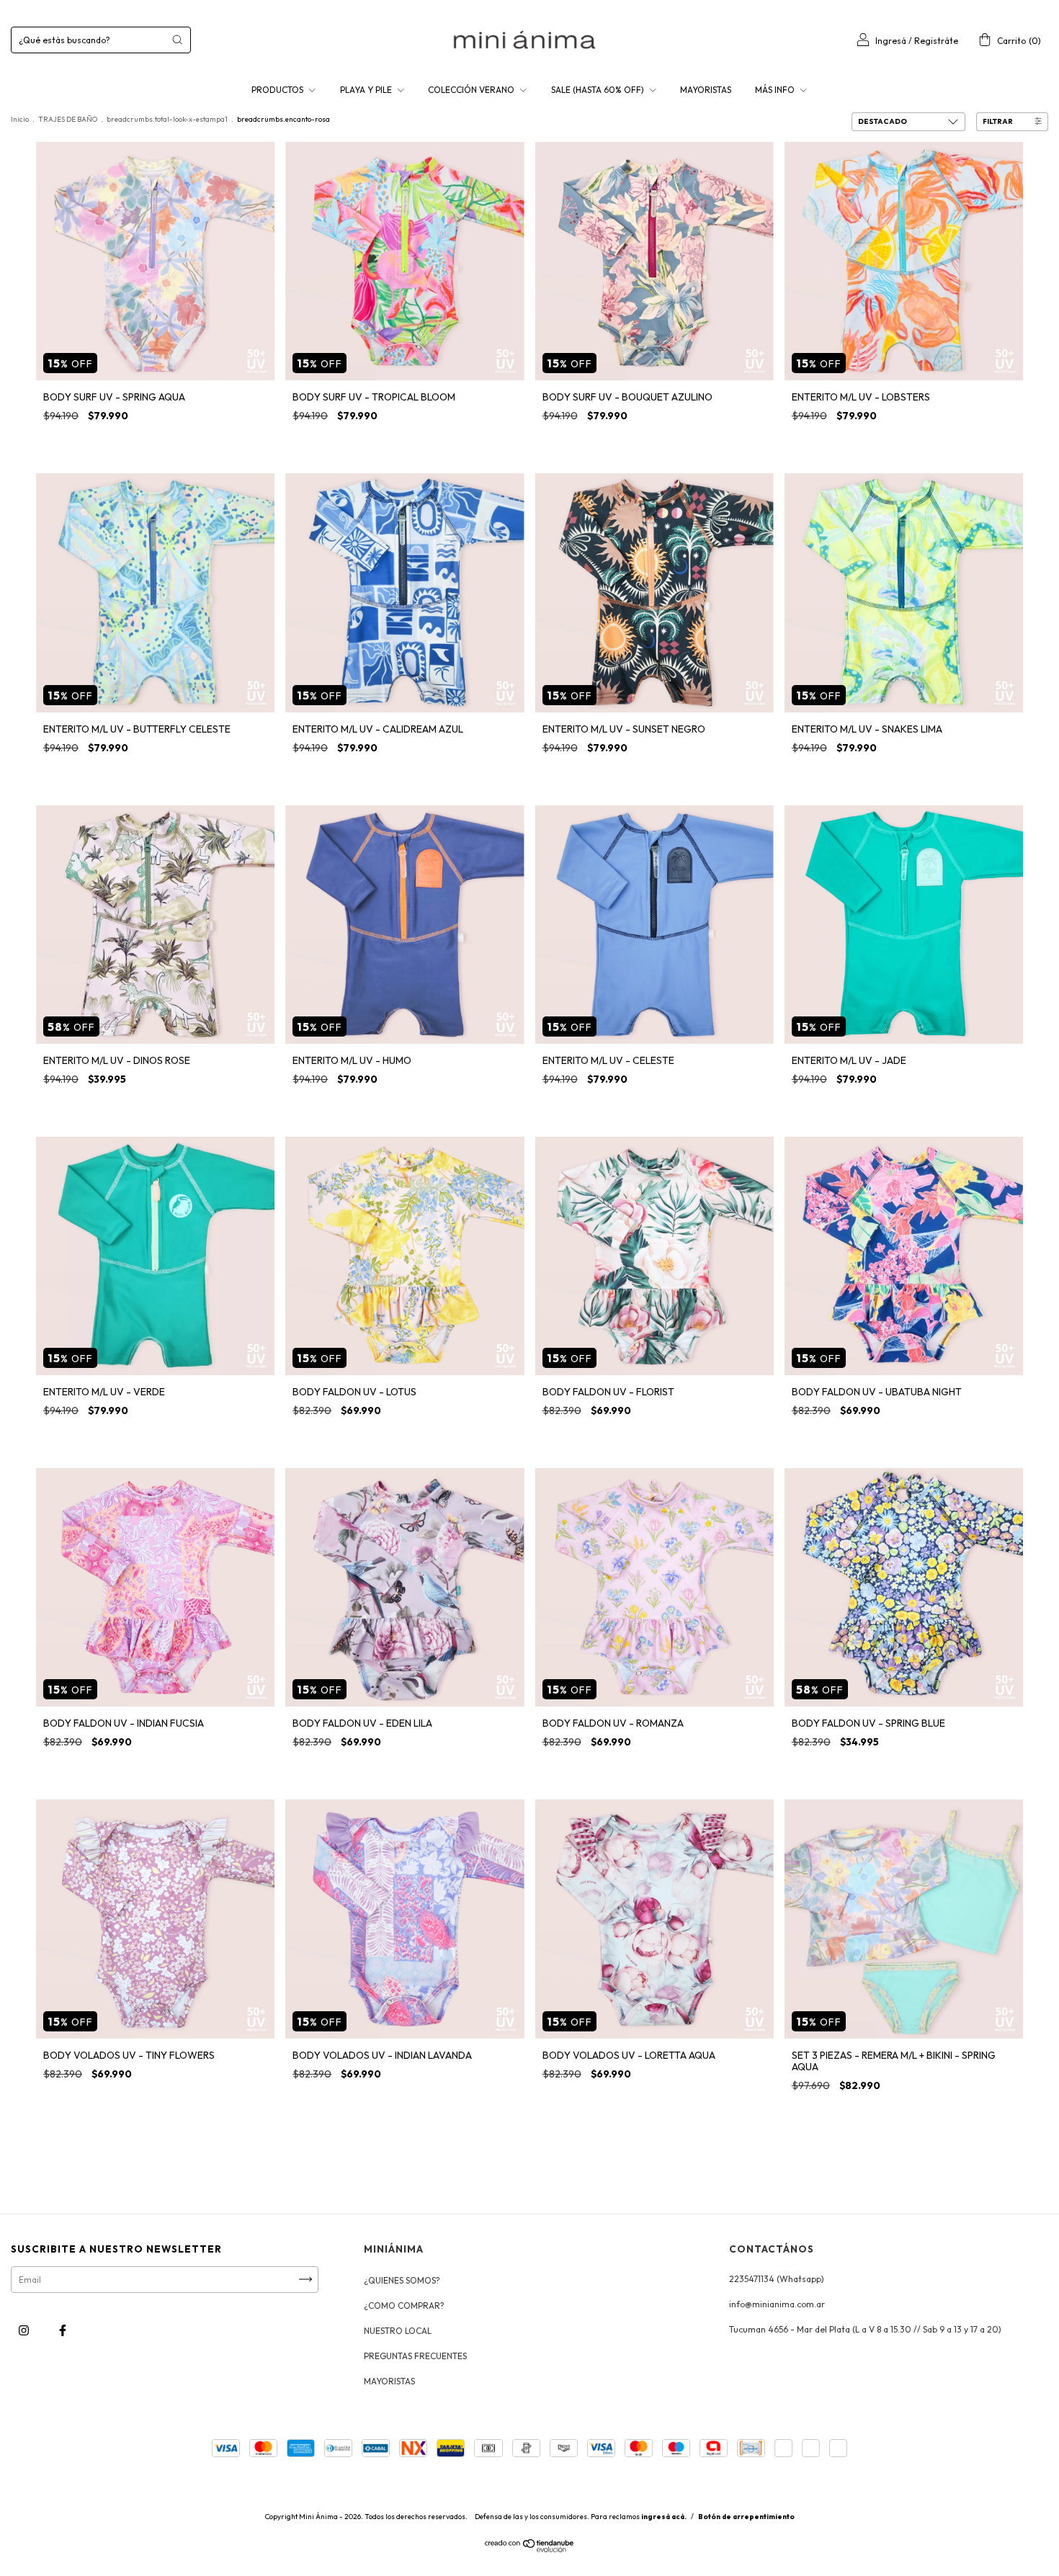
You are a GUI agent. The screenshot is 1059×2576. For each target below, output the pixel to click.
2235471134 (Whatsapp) (777, 2279)
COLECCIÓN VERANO (472, 90)
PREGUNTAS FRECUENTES (415, 2356)
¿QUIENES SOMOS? (402, 2280)
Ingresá (891, 41)
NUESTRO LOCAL (398, 2331)
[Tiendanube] (530, 2549)
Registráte (936, 41)
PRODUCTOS (278, 90)
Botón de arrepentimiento (746, 2517)
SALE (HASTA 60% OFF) (599, 90)
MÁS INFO (776, 90)
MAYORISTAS (706, 90)
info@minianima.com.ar (777, 2304)
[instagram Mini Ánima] (25, 2330)
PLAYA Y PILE (367, 90)
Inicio (20, 119)
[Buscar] (177, 40)
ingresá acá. (664, 2517)
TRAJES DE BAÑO (68, 119)
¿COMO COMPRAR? (404, 2306)
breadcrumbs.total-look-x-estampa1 (167, 119)
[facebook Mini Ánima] (63, 2330)
